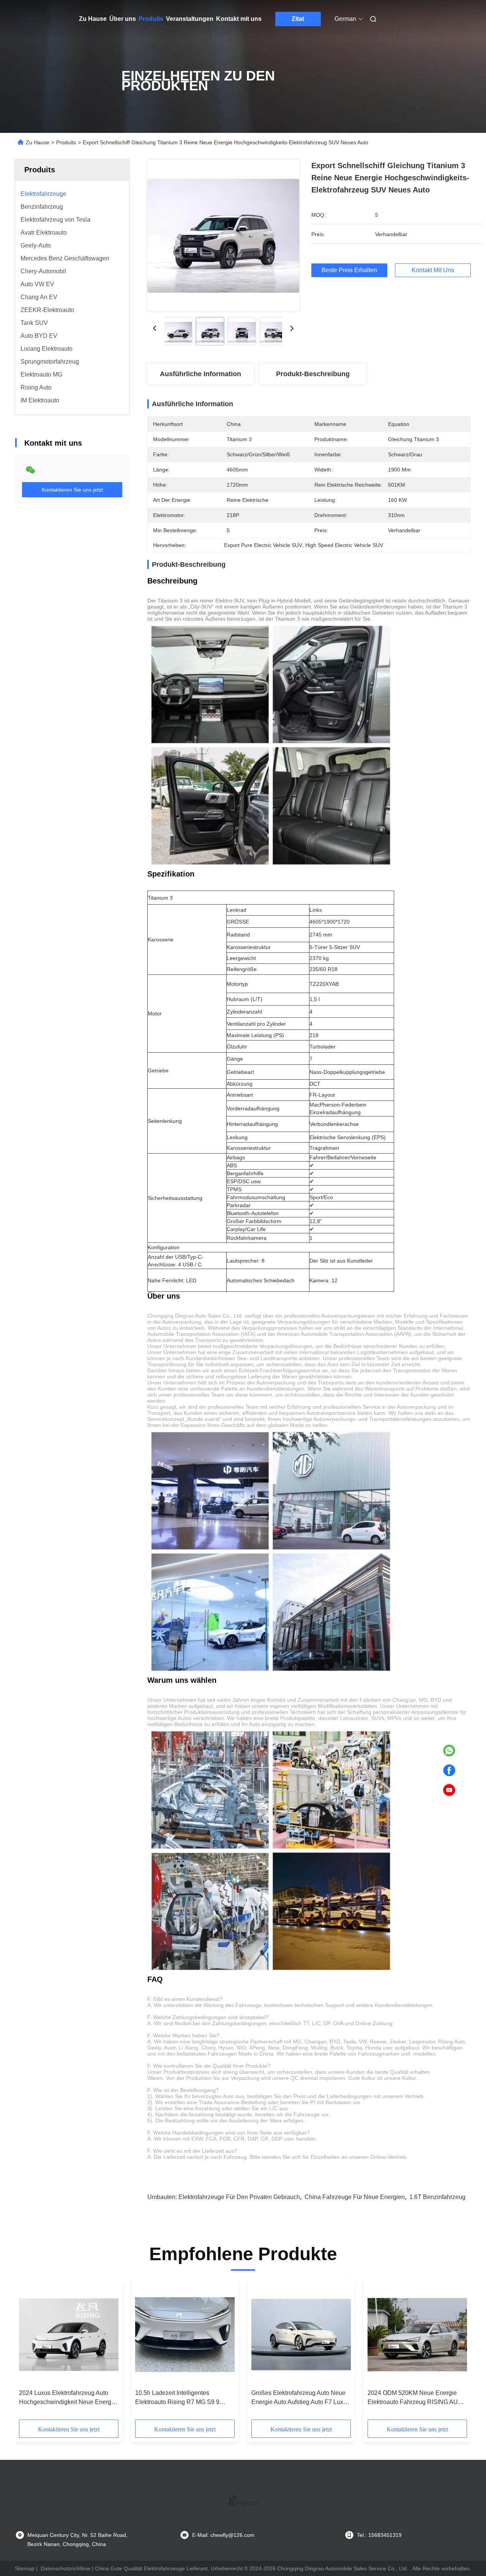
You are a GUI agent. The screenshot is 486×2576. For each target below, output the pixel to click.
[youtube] (449, 1790)
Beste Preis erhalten (349, 270)
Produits (151, 19)
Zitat (298, 19)
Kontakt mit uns (239, 19)
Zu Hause (93, 19)
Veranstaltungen (190, 19)
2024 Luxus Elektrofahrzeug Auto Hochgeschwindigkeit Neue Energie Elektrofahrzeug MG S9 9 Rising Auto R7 (68, 2398)
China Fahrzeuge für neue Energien (355, 2197)
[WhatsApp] (449, 1751)
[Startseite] (26, 19)
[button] (29, 2352)
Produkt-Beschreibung (313, 374)
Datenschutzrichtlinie (65, 2568)
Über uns (123, 19)
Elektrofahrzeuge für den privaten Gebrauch (239, 2197)
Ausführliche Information (200, 374)
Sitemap (25, 2568)
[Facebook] (449, 1770)
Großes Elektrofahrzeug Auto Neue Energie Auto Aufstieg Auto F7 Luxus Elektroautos (301, 2398)
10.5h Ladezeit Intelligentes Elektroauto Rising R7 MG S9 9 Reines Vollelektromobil (177, 2398)
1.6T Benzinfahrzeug (437, 2197)
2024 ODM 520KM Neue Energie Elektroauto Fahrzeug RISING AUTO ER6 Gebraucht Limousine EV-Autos (417, 2398)
